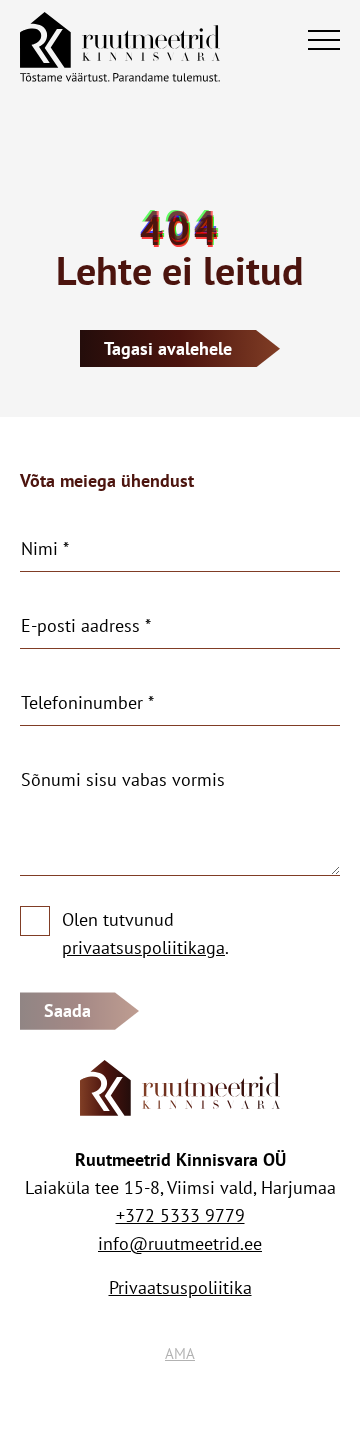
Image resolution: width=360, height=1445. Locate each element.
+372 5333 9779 (180, 1215)
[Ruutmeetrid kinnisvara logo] (120, 40)
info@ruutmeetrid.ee (180, 1243)
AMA (180, 1353)
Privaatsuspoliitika (180, 1287)
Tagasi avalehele (168, 348)
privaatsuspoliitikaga (143, 947)
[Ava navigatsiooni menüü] (324, 40)
